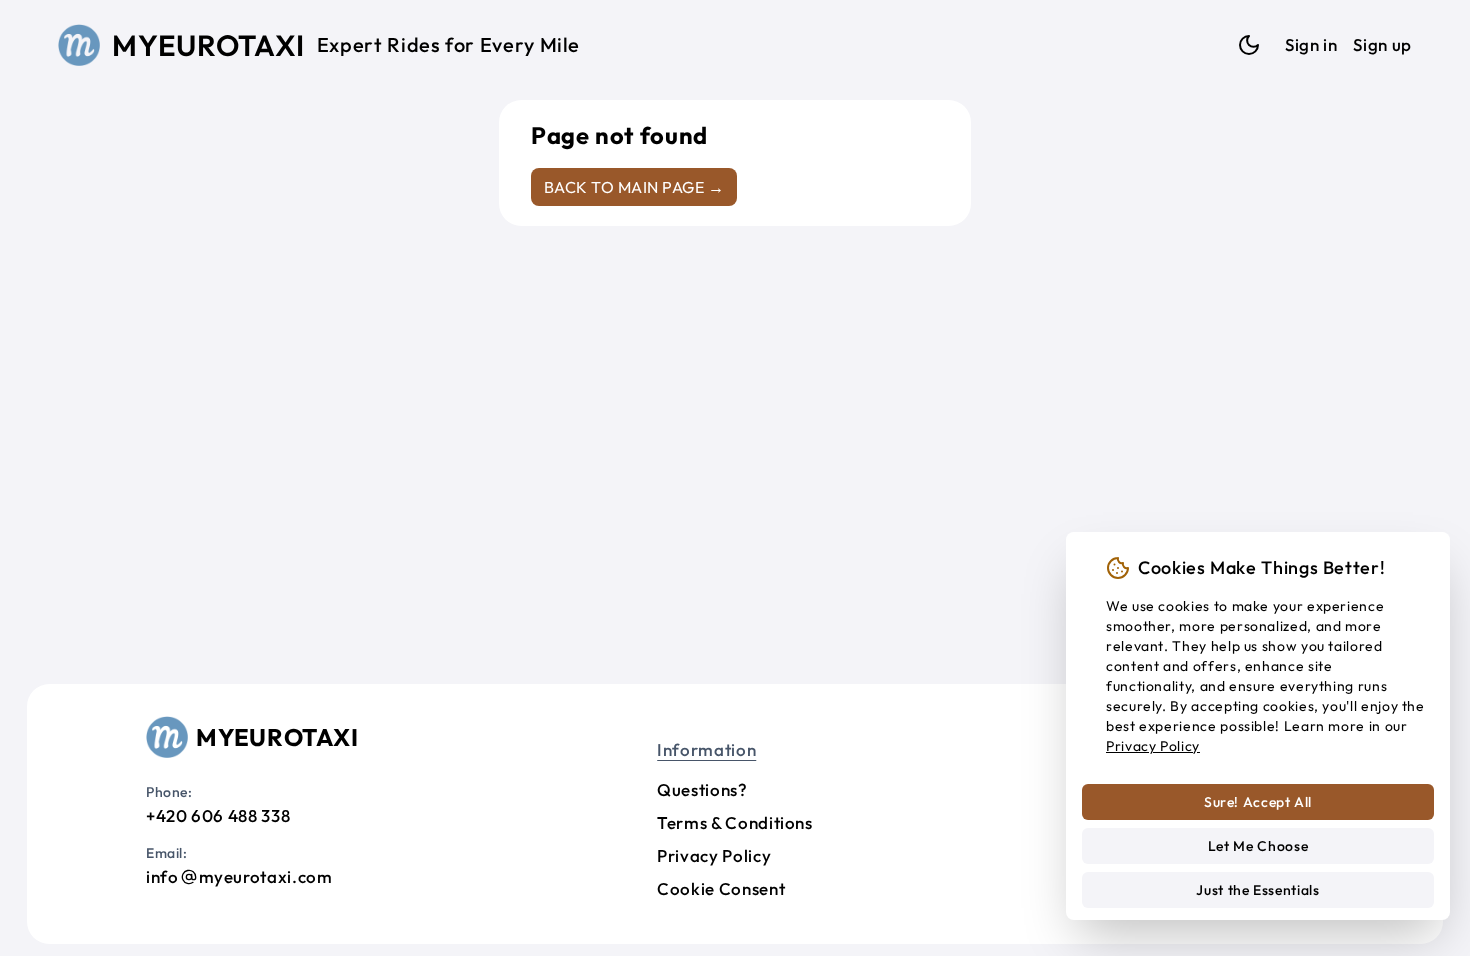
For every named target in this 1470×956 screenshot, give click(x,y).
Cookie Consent (721, 888)
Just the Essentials (1257, 890)
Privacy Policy (714, 855)
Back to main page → (634, 187)
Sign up (1382, 44)
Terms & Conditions (735, 822)
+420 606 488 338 (218, 815)
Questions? (702, 789)
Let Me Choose (1258, 846)
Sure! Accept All (1258, 802)
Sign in (1311, 44)
